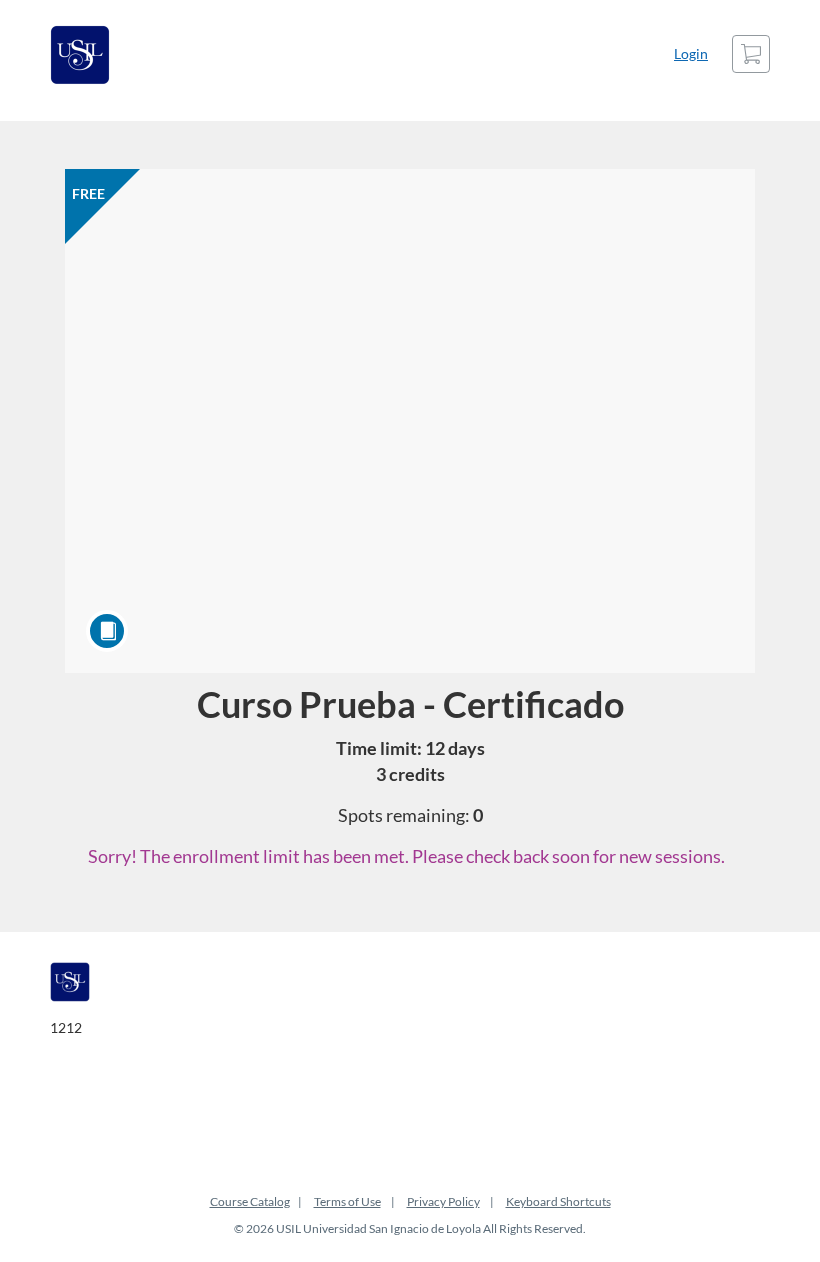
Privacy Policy (443, 1201)
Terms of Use (347, 1201)
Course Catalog (250, 1201)
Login (691, 53)
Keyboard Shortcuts (558, 1201)
